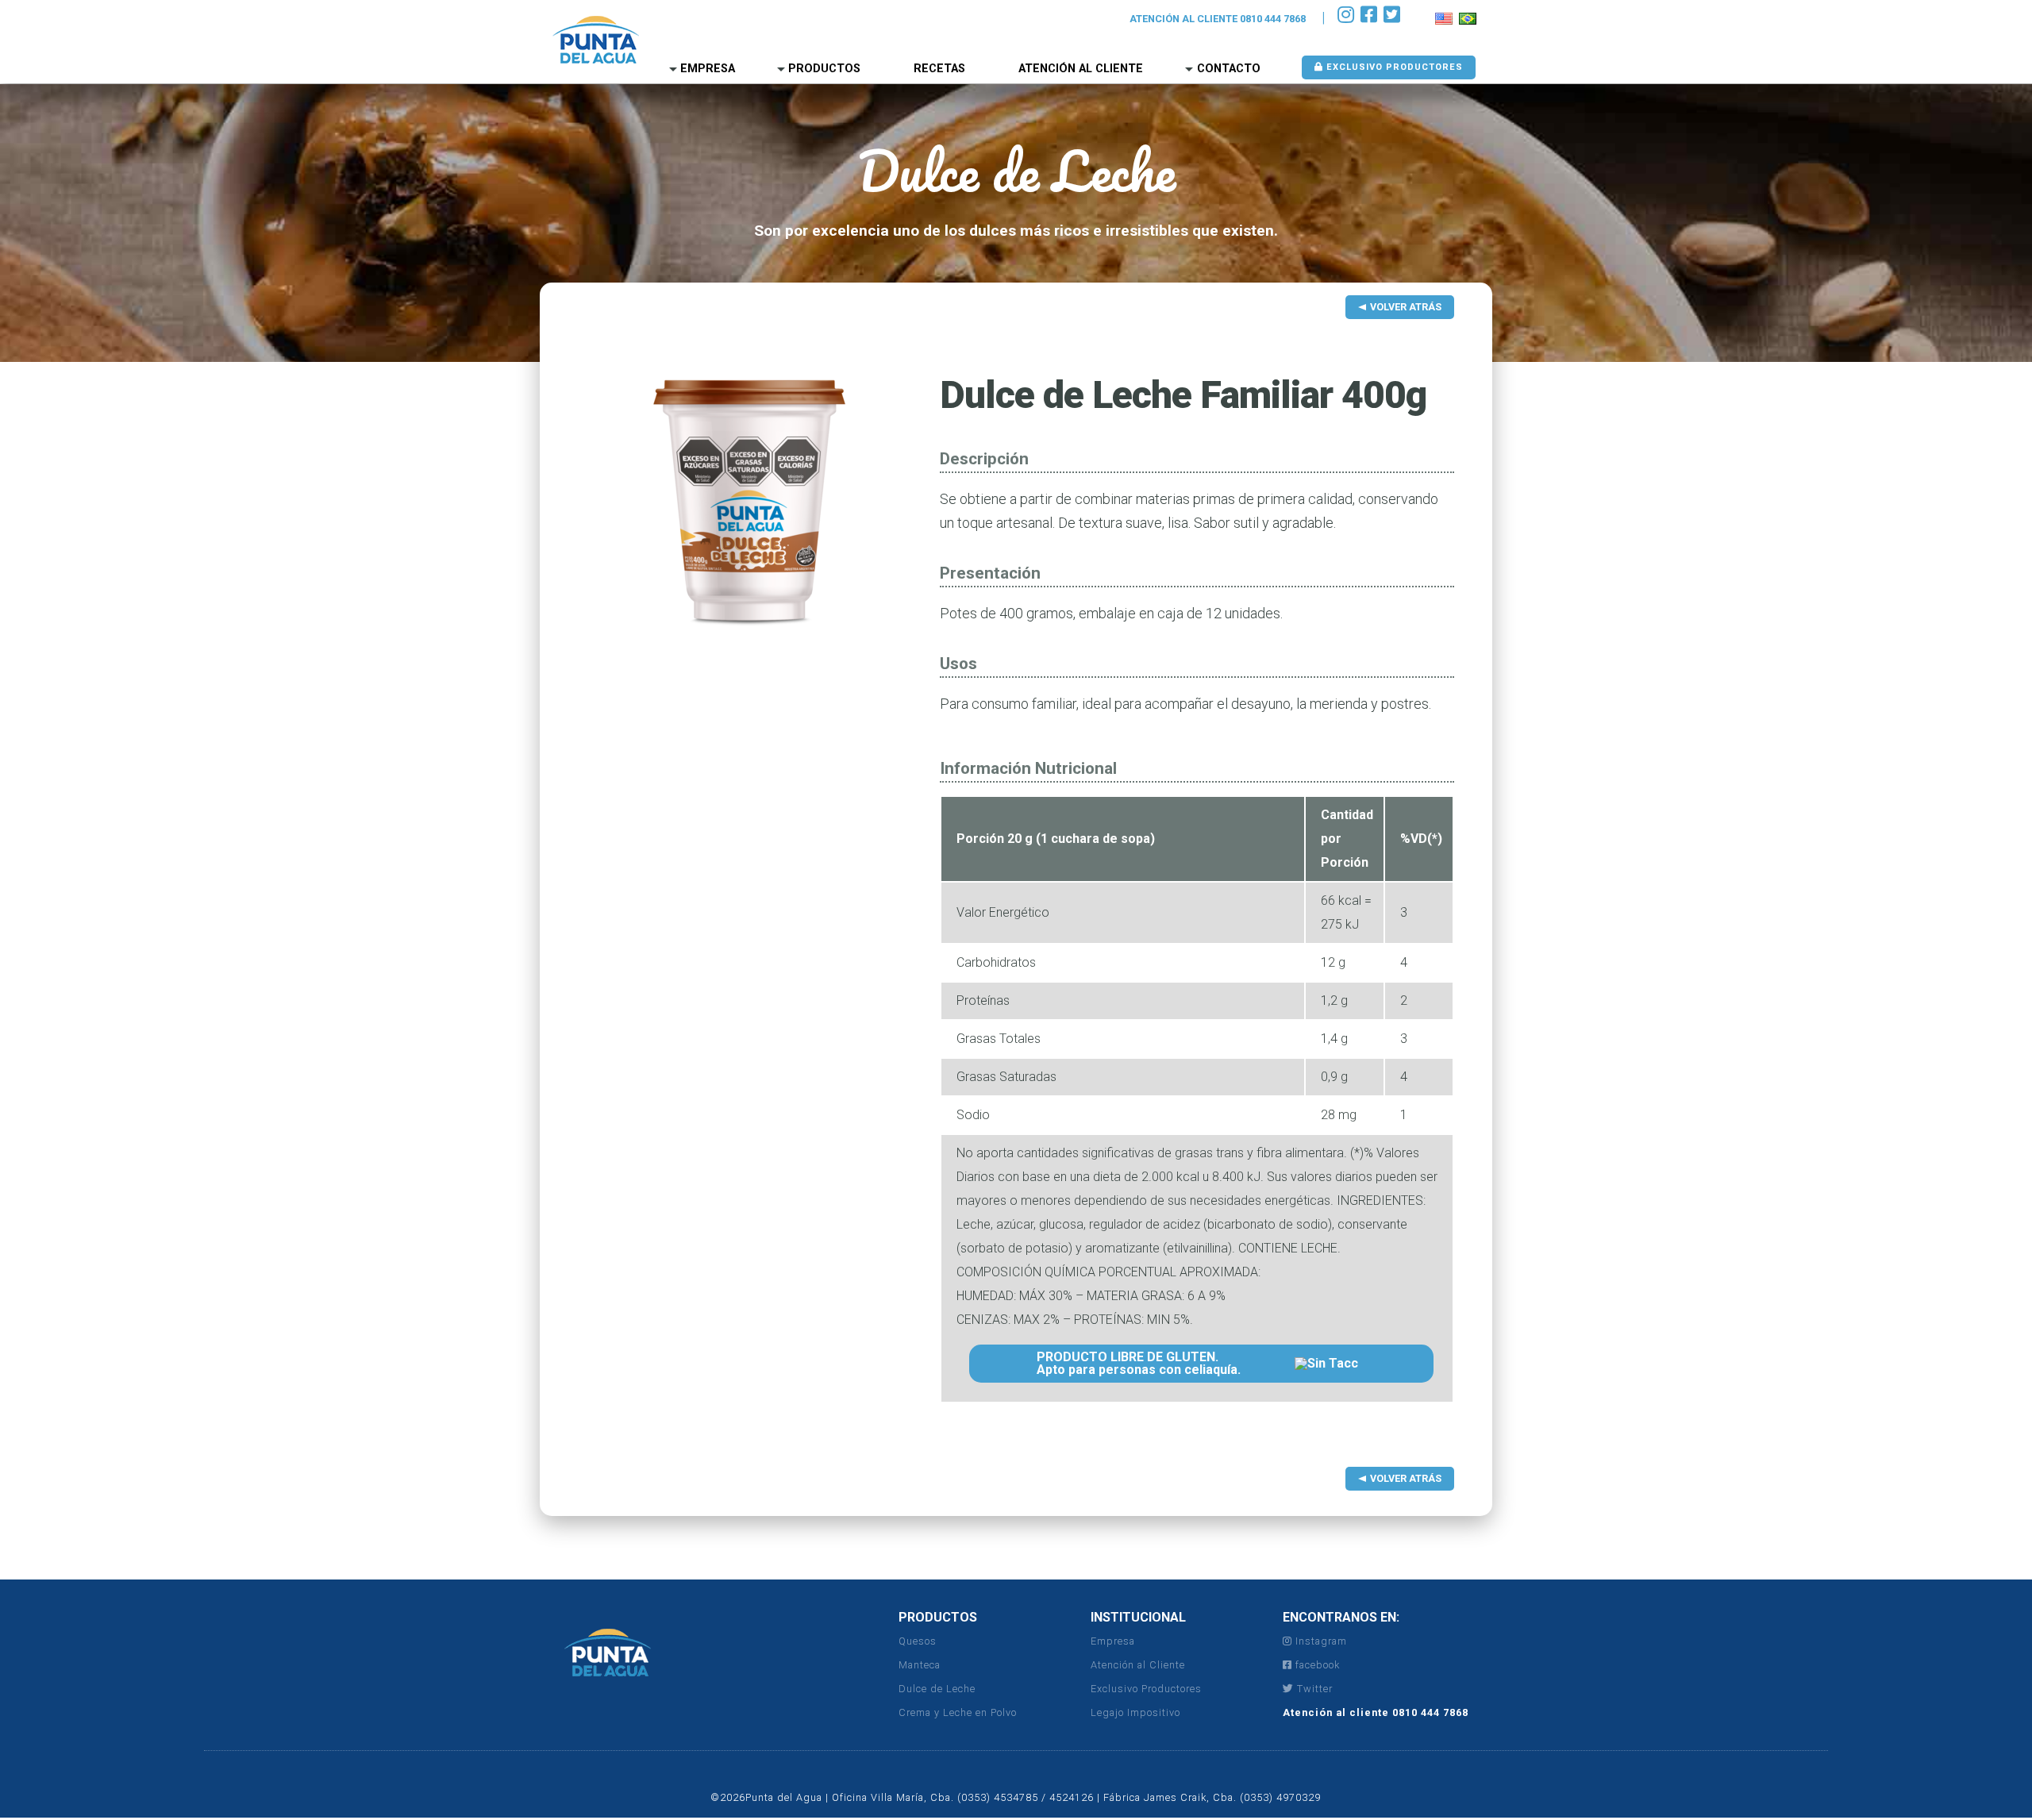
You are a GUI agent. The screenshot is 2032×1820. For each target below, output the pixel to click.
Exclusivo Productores (1393, 67)
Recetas (939, 69)
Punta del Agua (596, 40)
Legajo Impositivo (1135, 1712)
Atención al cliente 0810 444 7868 (1376, 1712)
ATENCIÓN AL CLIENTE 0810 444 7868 (1218, 19)
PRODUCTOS (938, 1617)
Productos (824, 69)
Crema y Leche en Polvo (958, 1712)
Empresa (708, 69)
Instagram (1320, 1641)
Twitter (1313, 1689)
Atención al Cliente (1081, 69)
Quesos (918, 1641)
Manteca (920, 1665)
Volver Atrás (1406, 307)
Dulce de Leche (937, 1689)
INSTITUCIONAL (1138, 1617)
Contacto (1229, 69)
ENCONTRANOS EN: (1341, 1617)
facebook (1316, 1665)
